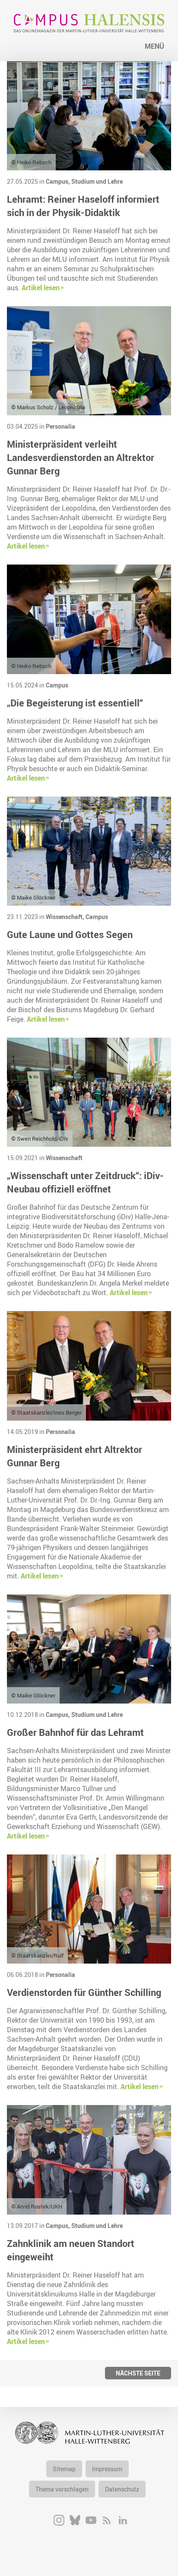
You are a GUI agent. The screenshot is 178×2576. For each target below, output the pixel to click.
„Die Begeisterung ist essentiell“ (75, 703)
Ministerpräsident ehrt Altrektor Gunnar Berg (75, 1456)
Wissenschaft (64, 1158)
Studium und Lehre (97, 181)
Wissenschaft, (66, 917)
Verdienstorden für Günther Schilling (84, 1992)
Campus (57, 685)
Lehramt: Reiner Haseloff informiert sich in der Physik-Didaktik (83, 206)
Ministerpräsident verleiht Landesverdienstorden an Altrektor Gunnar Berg (81, 457)
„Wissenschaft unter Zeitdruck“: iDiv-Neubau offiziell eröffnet (85, 1182)
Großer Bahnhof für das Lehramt (75, 1732)
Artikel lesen (41, 288)
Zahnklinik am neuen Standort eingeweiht (71, 2250)
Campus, (59, 181)
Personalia (60, 426)
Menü (154, 46)
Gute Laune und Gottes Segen (70, 934)
